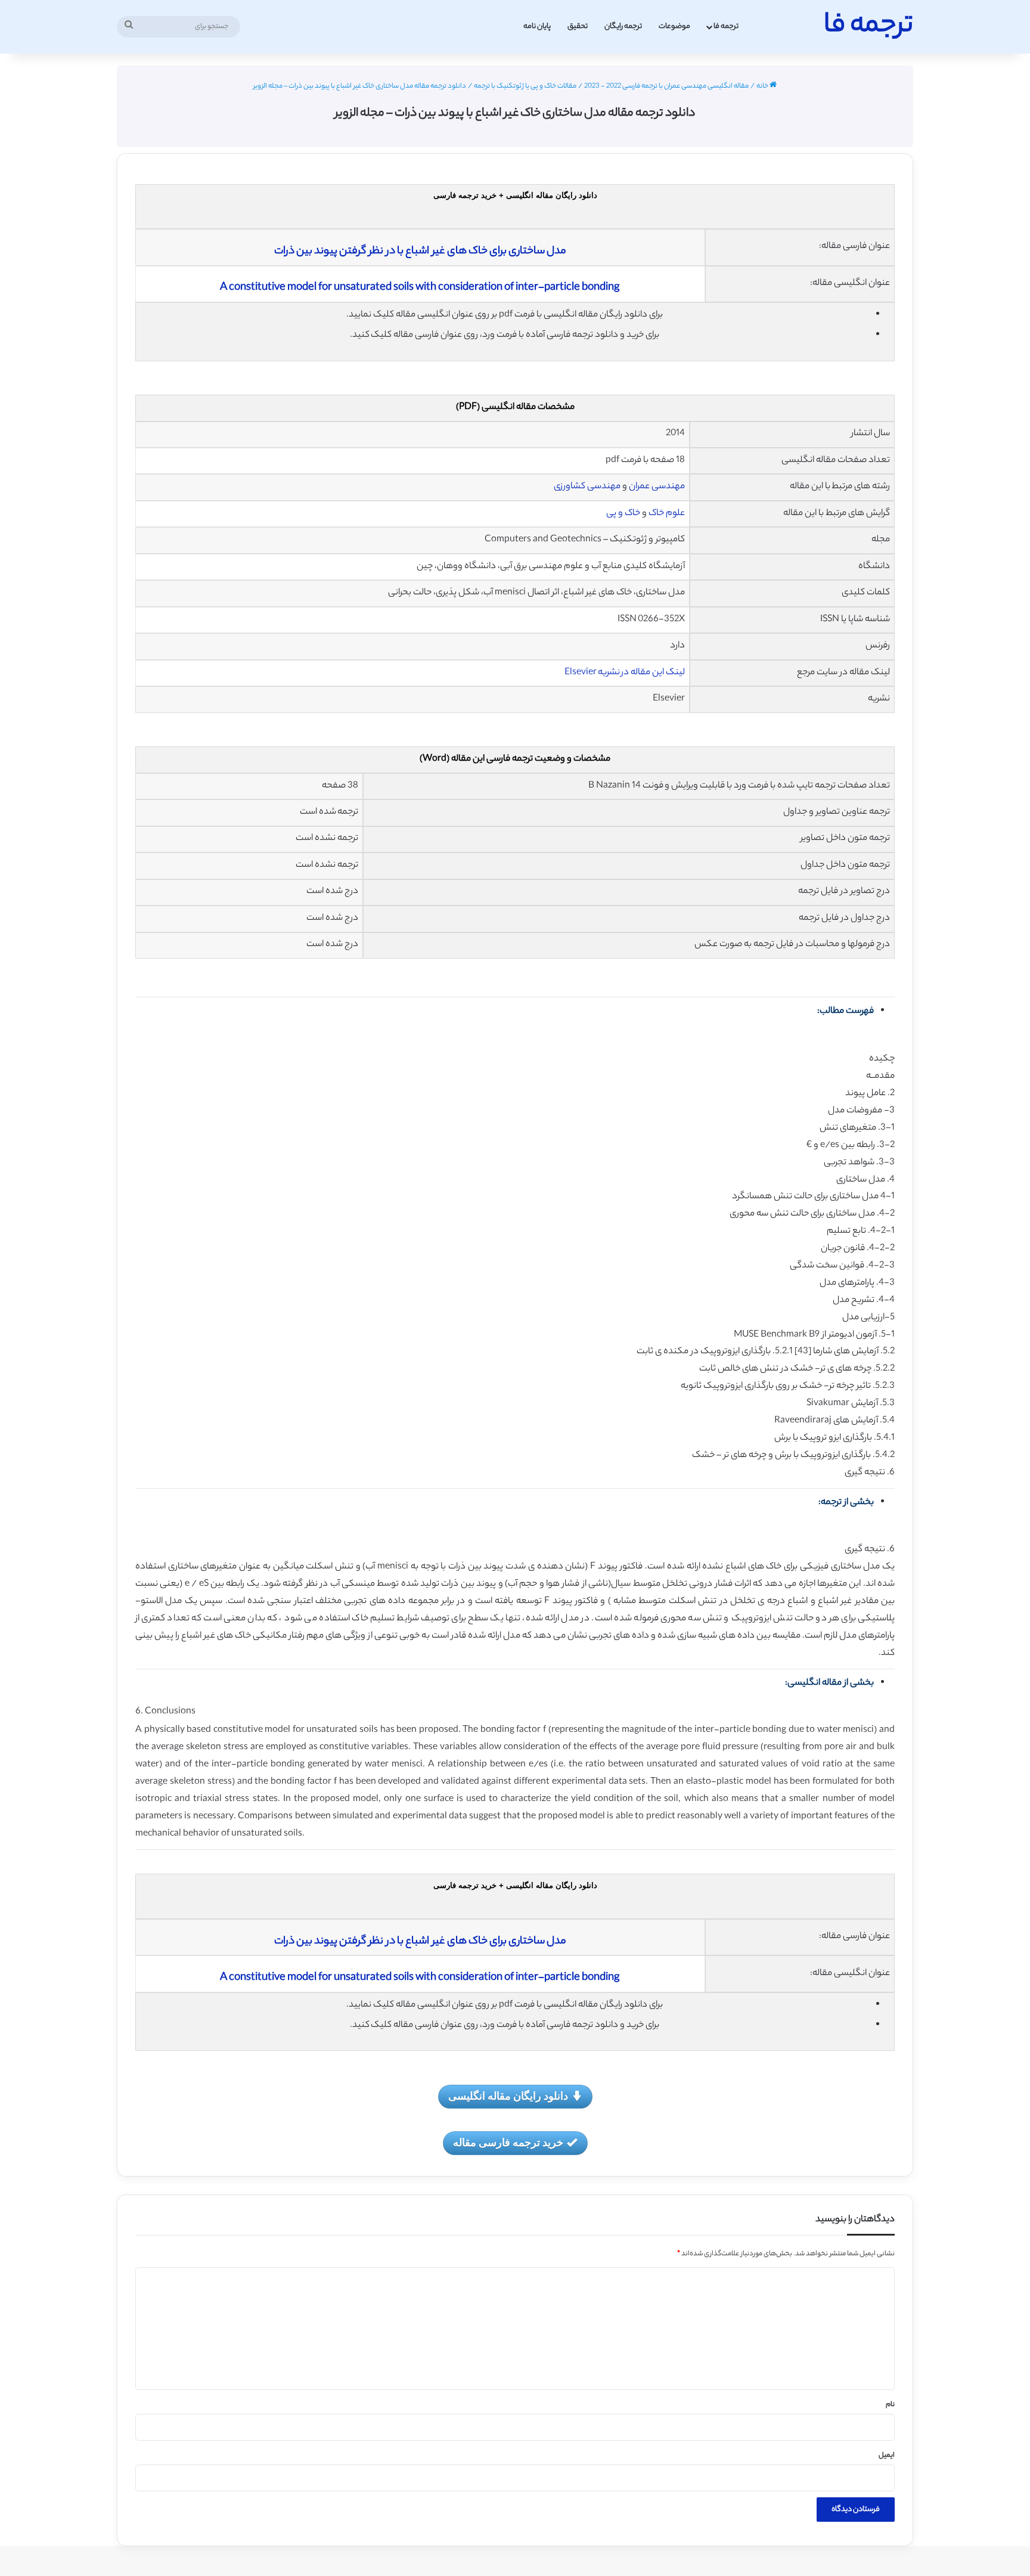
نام (890, 2405)
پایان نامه (537, 27)
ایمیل (887, 2456)
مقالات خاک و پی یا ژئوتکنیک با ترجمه (525, 86)
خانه (763, 86)
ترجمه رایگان (623, 27)
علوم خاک (666, 514)
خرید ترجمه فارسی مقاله (508, 2142)
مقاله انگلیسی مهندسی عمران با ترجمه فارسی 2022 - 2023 (666, 86)
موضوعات (674, 27)
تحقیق (578, 27)
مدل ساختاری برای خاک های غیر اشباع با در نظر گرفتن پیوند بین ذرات (420, 252)
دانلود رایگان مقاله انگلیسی (508, 2095)
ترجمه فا (726, 27)
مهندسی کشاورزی (587, 487)
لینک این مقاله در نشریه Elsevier (625, 673)
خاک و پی (623, 514)
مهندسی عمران (657, 487)
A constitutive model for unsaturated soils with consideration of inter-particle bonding (420, 288)
